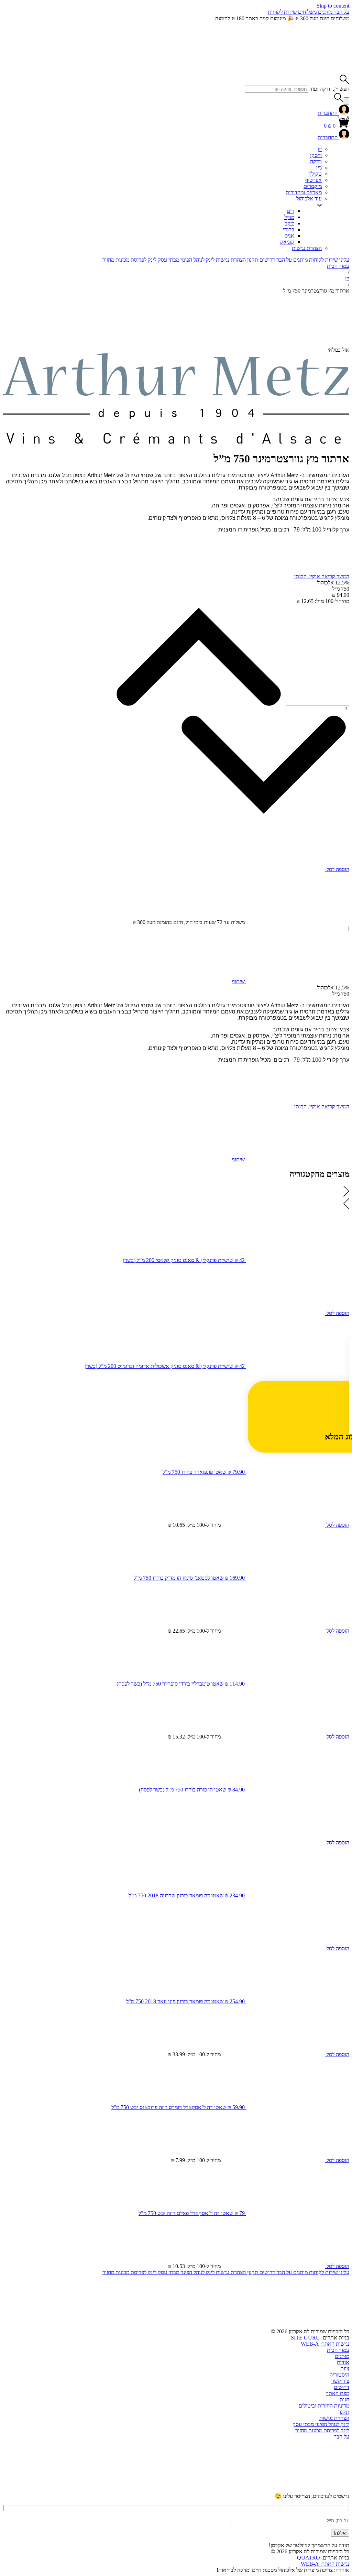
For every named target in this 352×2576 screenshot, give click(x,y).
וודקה (316, 161)
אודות (343, 2362)
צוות (345, 2369)
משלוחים (307, 12)
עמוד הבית (338, 266)
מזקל (289, 217)
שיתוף (239, 981)
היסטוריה (339, 2375)
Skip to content (333, 6)
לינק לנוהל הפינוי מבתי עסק (186, 260)
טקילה (315, 174)
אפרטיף (313, 180)
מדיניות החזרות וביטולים (324, 2406)
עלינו (344, 260)
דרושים (267, 260)
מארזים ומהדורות (304, 192)
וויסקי (316, 155)
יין (320, 149)
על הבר (341, 12)
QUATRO (309, 2558)
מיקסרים (313, 186)
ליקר (289, 223)
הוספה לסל (337, 869)
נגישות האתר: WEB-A (325, 2344)
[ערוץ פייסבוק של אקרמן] (89, 2490)
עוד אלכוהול (309, 199)
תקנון (253, 260)
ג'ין (319, 168)
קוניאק (287, 242)
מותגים (324, 12)
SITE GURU (305, 2338)
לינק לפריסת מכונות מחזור (129, 260)
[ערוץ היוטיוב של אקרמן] (298, 2490)
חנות (344, 2399)
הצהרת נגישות (307, 248)
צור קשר (340, 2381)
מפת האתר (338, 2393)
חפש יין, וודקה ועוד (329, 89)
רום (290, 211)
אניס (289, 236)
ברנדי (289, 229)
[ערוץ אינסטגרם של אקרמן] (193, 2490)
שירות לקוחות (282, 12)
